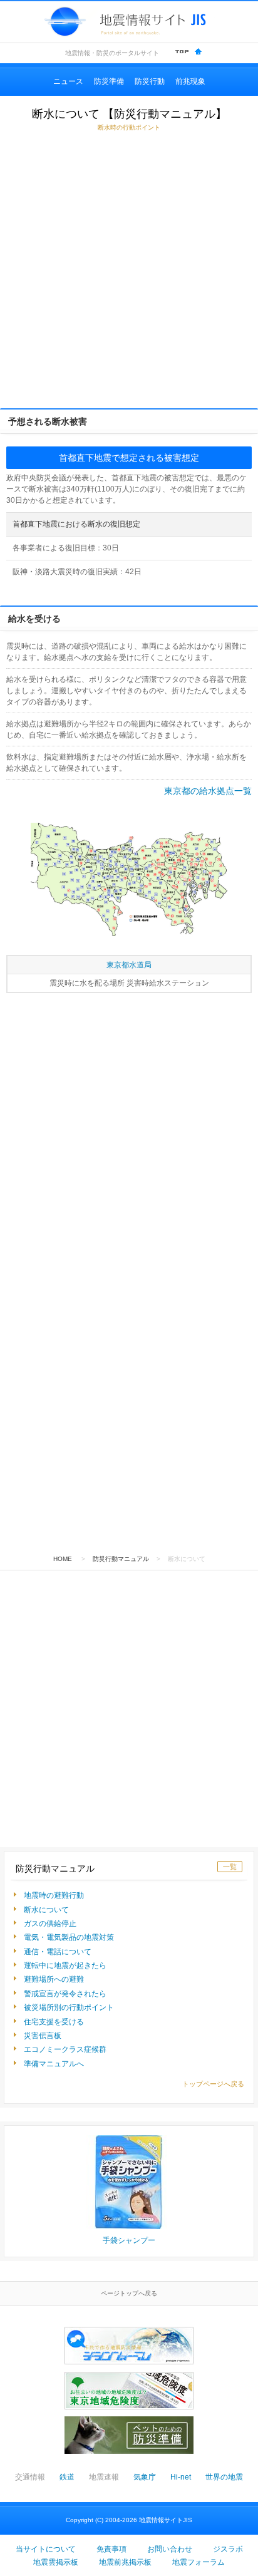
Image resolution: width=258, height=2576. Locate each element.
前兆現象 (190, 81)
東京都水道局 (129, 965)
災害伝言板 (43, 2036)
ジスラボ (228, 2549)
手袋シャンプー (129, 2240)
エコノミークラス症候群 (65, 2049)
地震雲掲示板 (56, 2562)
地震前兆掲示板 (125, 2562)
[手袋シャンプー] (129, 2185)
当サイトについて (46, 2549)
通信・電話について (58, 1952)
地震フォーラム (199, 2562)
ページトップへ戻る (129, 2293)
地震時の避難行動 (54, 1895)
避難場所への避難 (54, 1979)
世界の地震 (224, 2477)
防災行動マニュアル (121, 1559)
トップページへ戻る (213, 2084)
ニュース (68, 81)
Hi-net (181, 2477)
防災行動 (150, 81)
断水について (46, 1910)
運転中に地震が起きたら (65, 1965)
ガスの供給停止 (50, 1924)
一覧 (230, 1867)
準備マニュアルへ (54, 2064)
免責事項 (111, 2549)
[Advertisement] (129, 270)
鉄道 (67, 2477)
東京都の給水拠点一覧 (208, 791)
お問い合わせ (170, 2549)
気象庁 (145, 2477)
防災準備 (109, 81)
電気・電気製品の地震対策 (69, 1937)
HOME (63, 1559)
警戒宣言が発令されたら (65, 1994)
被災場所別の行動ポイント (69, 2007)
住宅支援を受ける (54, 2022)
